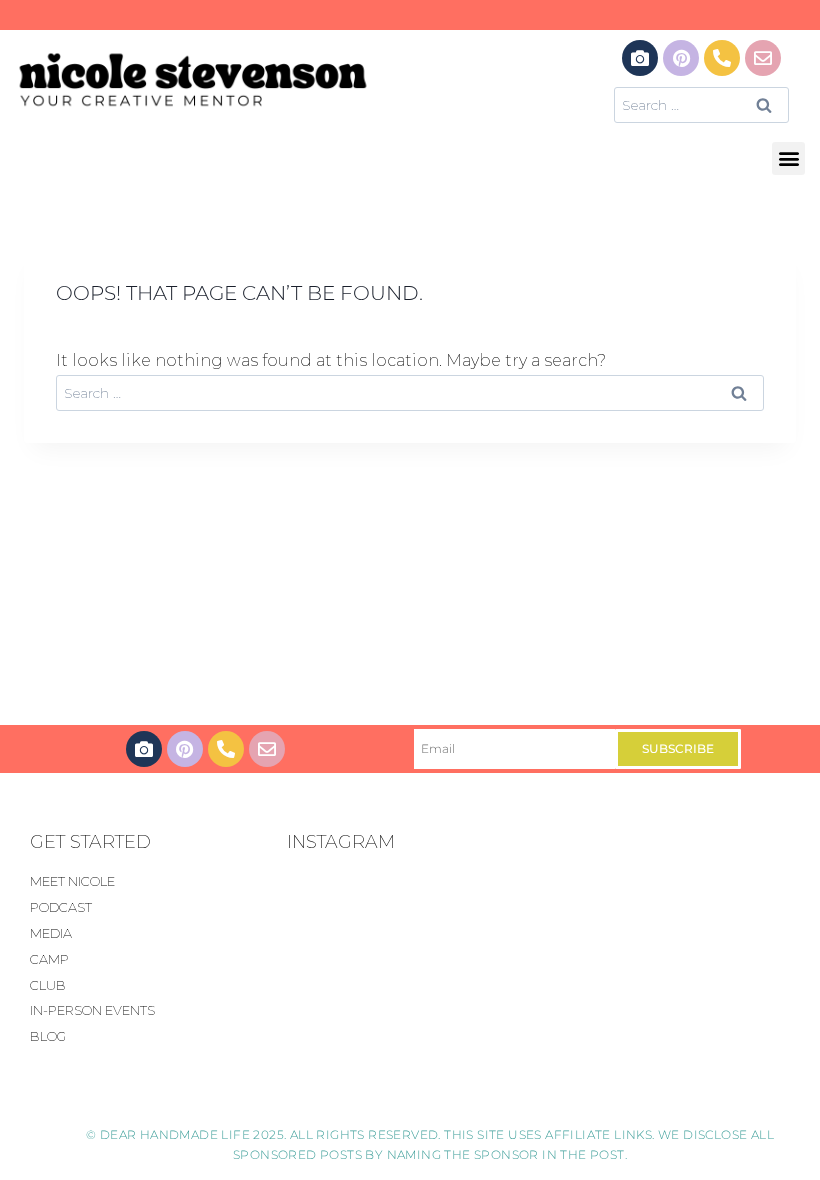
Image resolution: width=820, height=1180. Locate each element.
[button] (788, 158)
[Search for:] (701, 104)
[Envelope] (763, 58)
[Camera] (640, 58)
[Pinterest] (681, 58)
